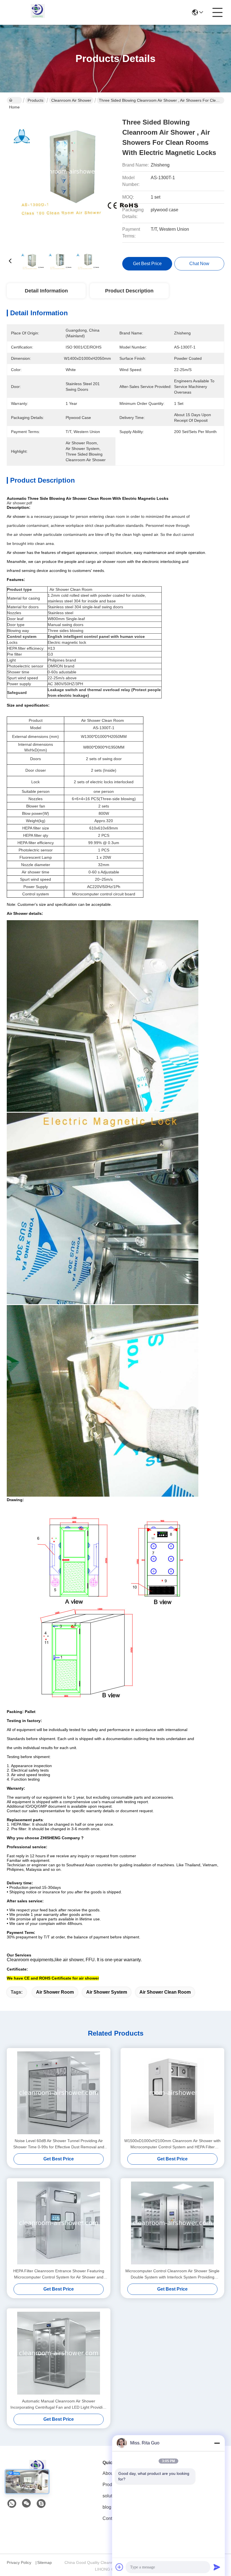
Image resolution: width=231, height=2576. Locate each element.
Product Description (129, 291)
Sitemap (45, 2562)
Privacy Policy (19, 2562)
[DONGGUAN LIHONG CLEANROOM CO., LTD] (38, 12)
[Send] (217, 2567)
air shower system (107, 1992)
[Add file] (119, 2567)
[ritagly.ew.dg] (41, 2504)
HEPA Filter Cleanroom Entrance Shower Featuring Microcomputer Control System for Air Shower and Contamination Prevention (59, 2274)
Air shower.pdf (19, 503)
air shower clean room (165, 1992)
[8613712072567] (12, 2504)
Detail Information (46, 291)
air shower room (55, 1992)
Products (35, 100)
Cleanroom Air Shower (71, 100)
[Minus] (217, 2443)
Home (14, 100)
